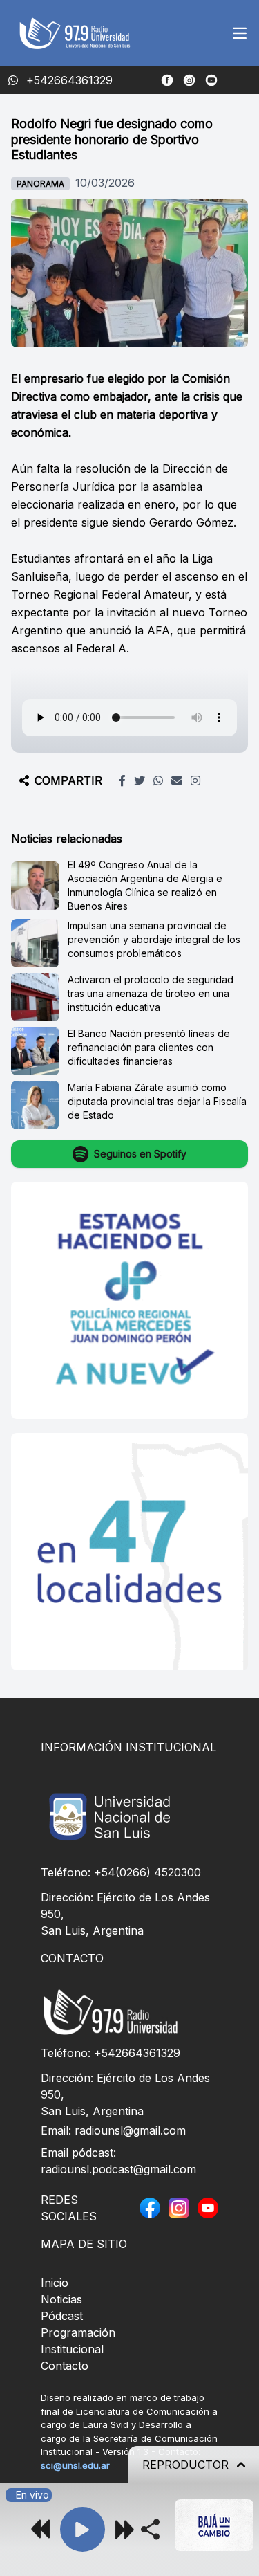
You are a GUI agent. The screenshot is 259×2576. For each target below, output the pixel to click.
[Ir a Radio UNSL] (211, 80)
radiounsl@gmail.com (130, 2130)
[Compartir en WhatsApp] (158, 780)
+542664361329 (137, 2053)
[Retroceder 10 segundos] (41, 2529)
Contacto (65, 2366)
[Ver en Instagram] (195, 780)
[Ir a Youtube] (208, 2208)
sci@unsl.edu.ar (75, 2465)
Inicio (55, 2283)
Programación (78, 2332)
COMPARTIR (68, 780)
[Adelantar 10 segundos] (124, 2529)
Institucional (72, 2349)
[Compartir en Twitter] (140, 780)
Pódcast (62, 2316)
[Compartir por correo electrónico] (177, 780)
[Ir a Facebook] (167, 80)
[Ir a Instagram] (189, 80)
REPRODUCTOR (185, 2465)
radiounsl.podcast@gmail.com (118, 2169)
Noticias (61, 2299)
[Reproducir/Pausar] (83, 2529)
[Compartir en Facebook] (122, 780)
